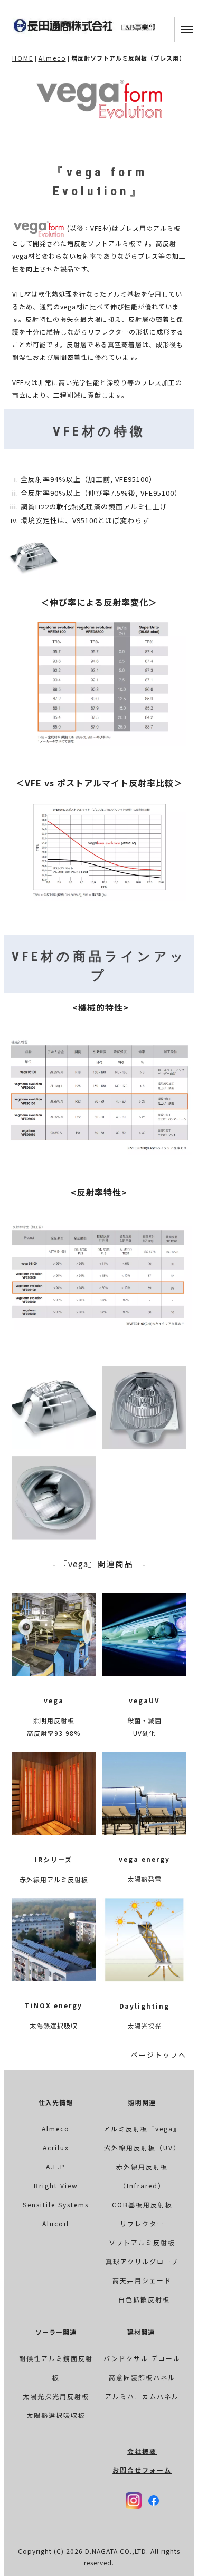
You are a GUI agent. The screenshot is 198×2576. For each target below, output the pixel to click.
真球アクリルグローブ (142, 2261)
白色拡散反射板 (144, 2299)
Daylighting (144, 2006)
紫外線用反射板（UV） (142, 2147)
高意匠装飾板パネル (142, 2377)
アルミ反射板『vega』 (142, 2128)
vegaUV (144, 1700)
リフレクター (142, 2223)
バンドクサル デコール (142, 2358)
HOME (23, 58)
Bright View (56, 2185)
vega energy (144, 1859)
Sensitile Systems (56, 2204)
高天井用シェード (142, 2280)
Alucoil (56, 2223)
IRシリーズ (54, 1859)
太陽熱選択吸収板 (56, 2415)
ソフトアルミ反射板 (142, 2242)
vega (54, 1700)
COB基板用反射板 (142, 2204)
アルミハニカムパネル (142, 2396)
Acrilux (56, 2147)
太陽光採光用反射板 (56, 2396)
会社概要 (142, 2451)
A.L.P (56, 2166)
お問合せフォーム (142, 2470)
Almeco (52, 58)
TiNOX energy (54, 2005)
